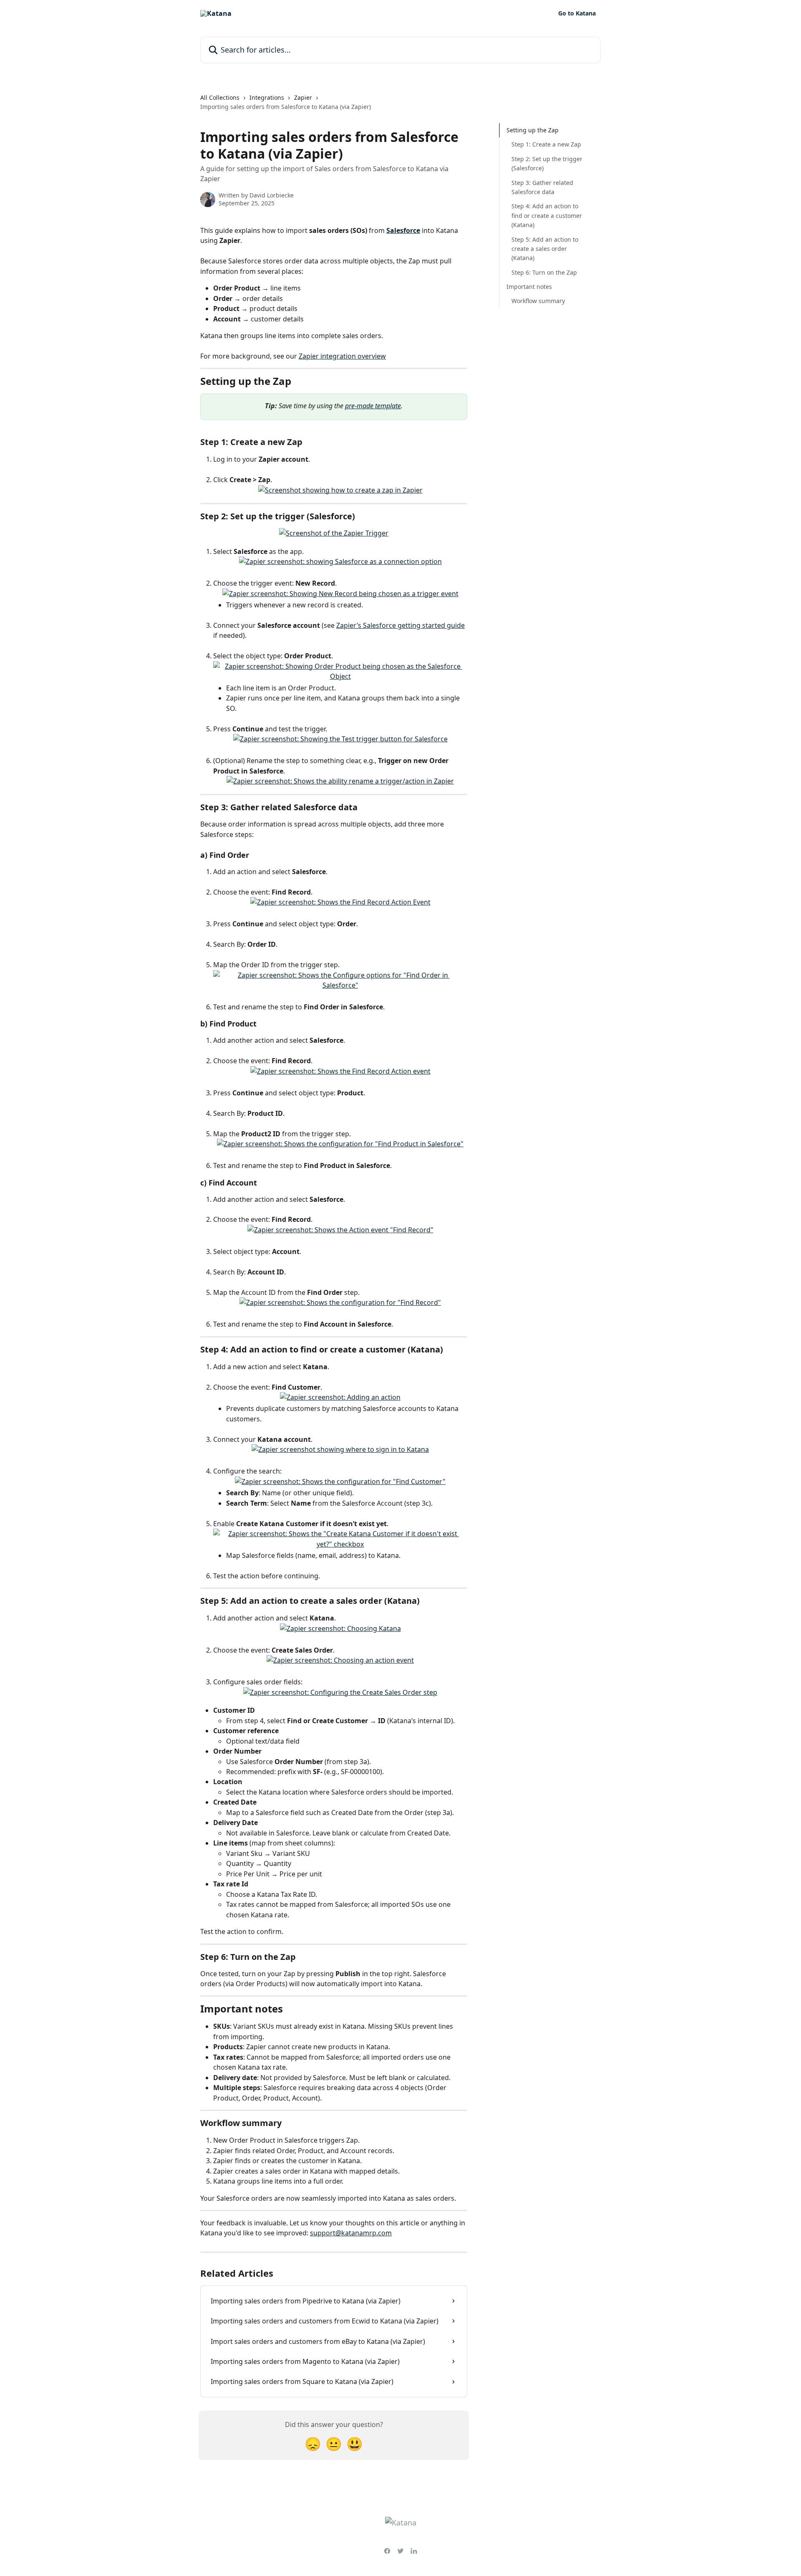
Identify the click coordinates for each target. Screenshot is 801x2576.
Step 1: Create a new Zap (546, 144)
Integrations (267, 97)
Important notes (529, 287)
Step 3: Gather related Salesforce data (542, 187)
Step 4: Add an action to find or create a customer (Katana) (547, 215)
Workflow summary (538, 301)
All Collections (220, 97)
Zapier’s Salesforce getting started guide (400, 625)
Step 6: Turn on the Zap (544, 272)
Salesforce (403, 230)
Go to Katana (577, 13)
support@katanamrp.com (351, 2233)
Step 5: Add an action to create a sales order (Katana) (545, 248)
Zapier (303, 97)
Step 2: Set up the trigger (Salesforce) (547, 163)
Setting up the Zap (533, 130)
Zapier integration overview (342, 356)
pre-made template (373, 406)
